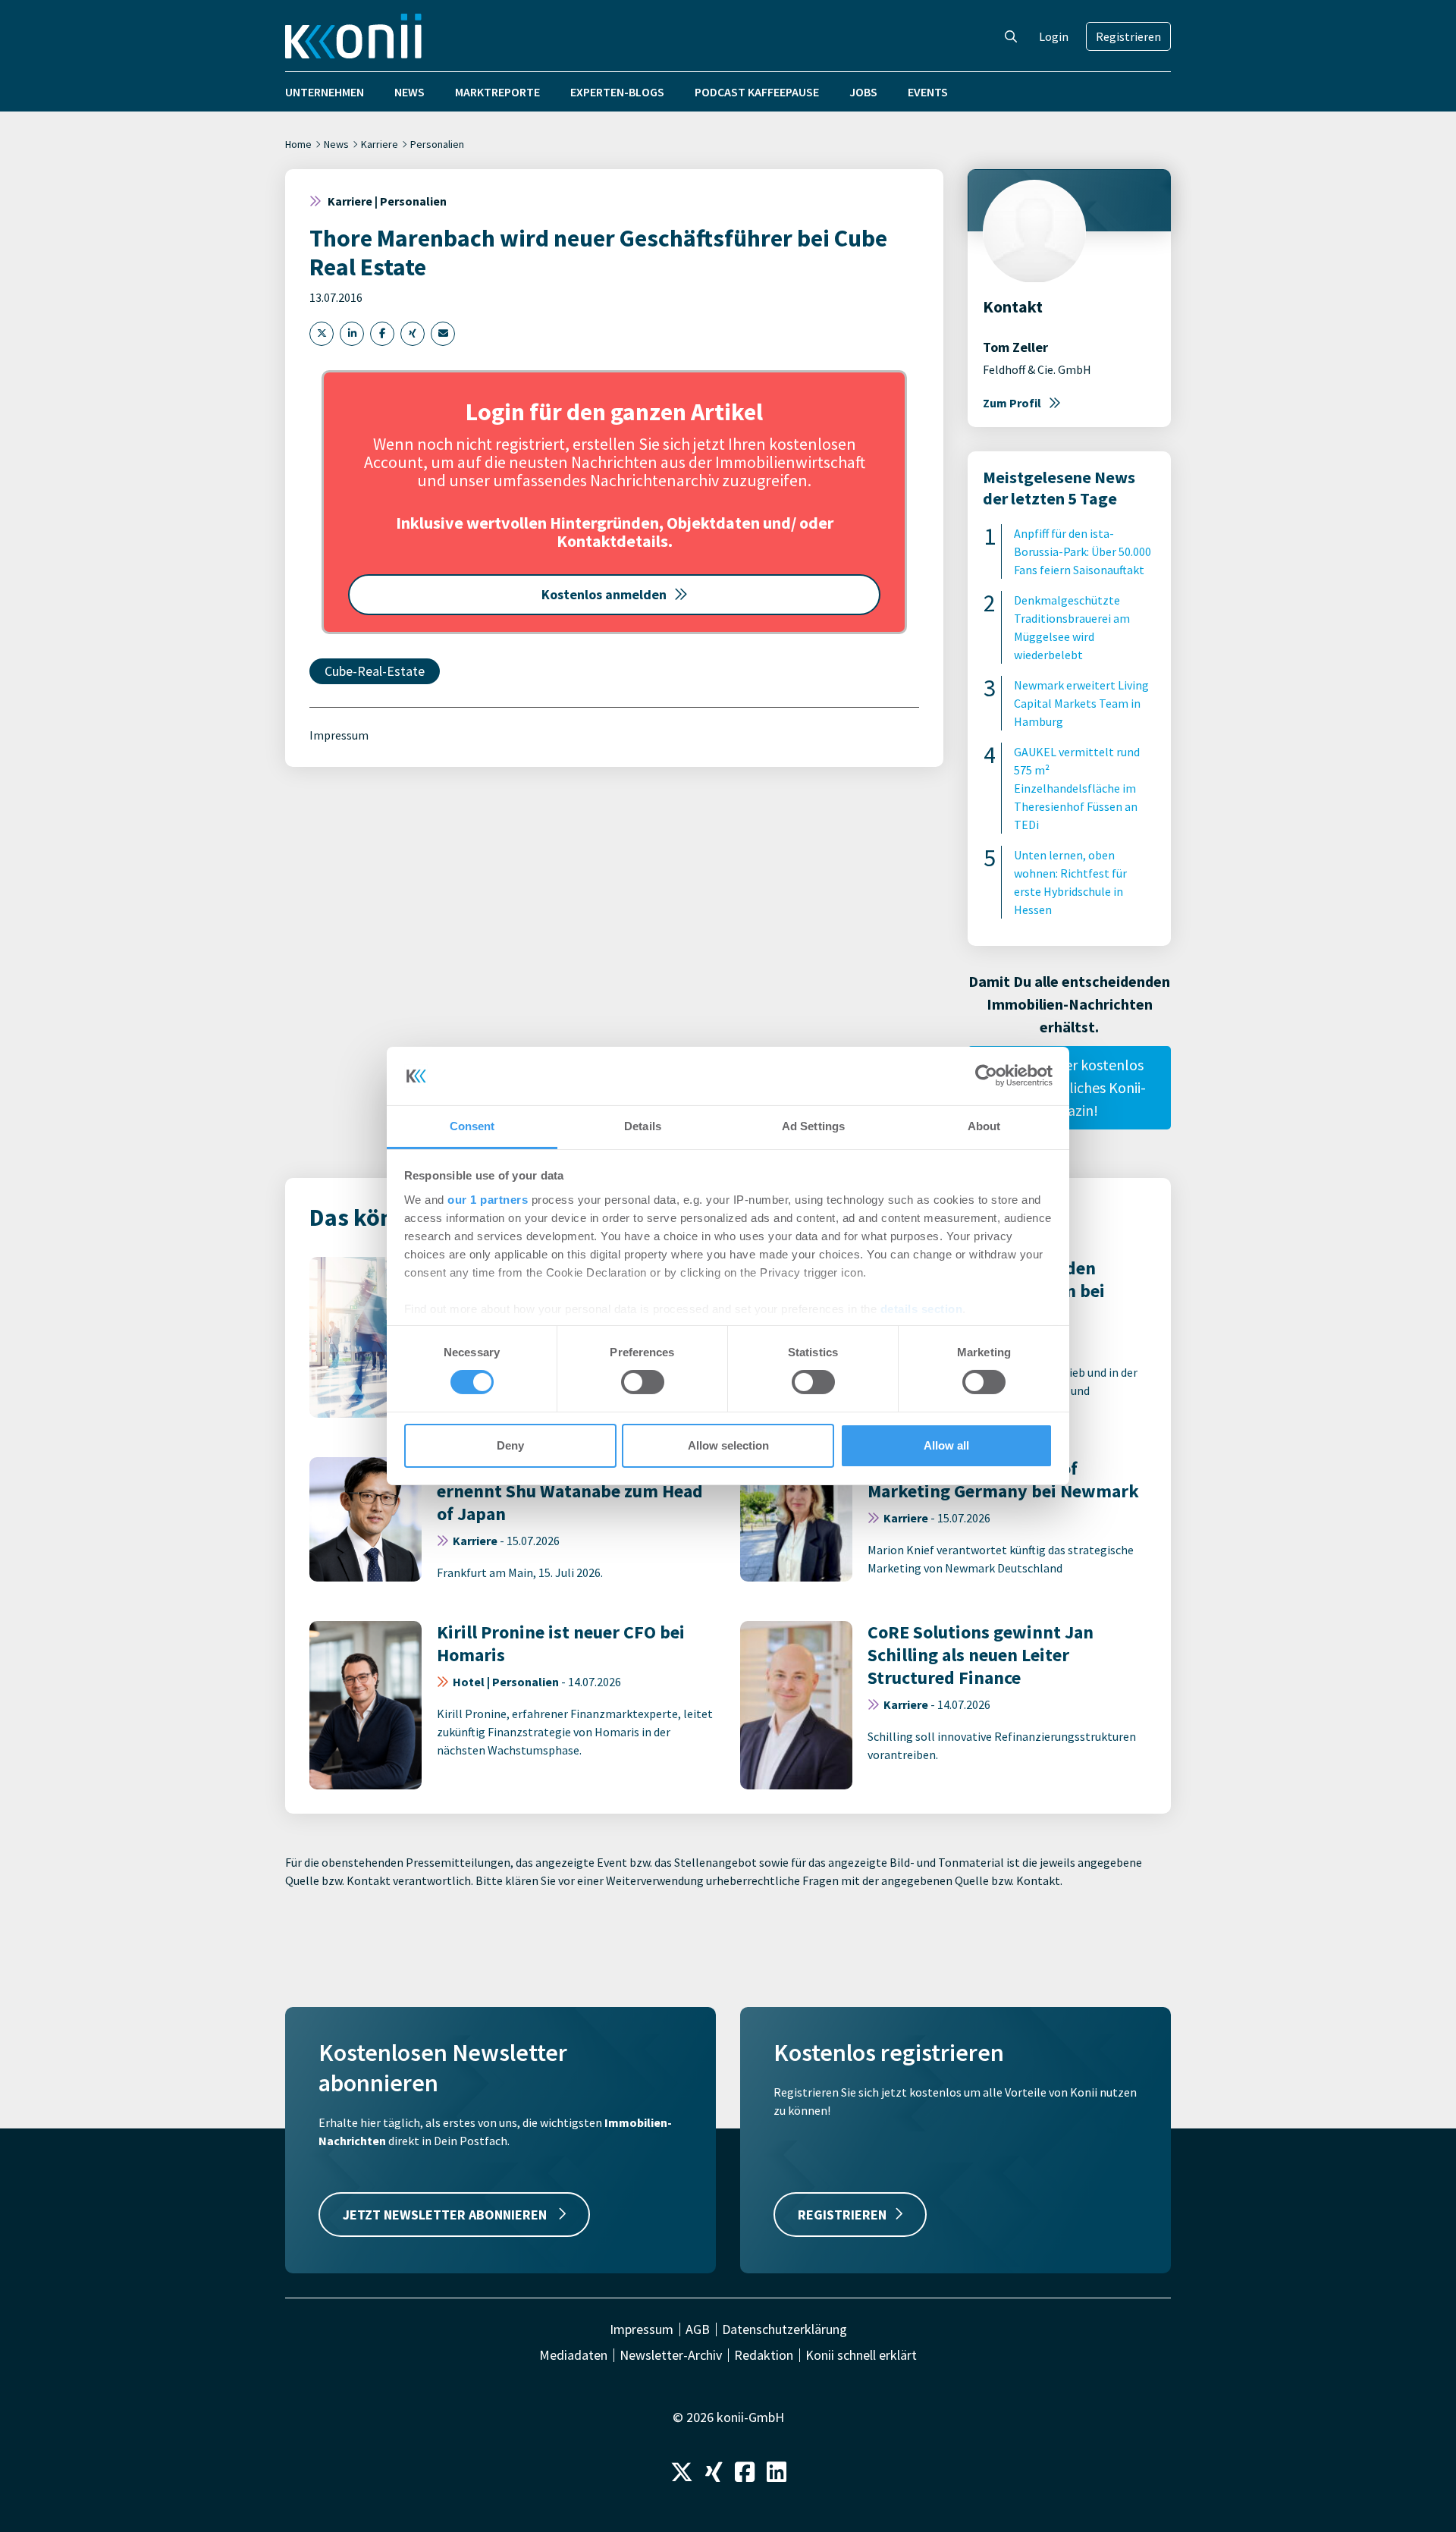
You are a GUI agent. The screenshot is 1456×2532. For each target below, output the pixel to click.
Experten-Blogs (617, 92)
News (409, 92)
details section (922, 1309)
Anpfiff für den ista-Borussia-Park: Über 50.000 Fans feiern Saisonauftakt (1083, 551)
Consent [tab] (472, 1126)
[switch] (643, 1382)
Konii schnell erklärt (861, 2355)
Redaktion (764, 2355)
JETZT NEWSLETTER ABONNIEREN (446, 2215)
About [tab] (984, 1126)
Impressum (339, 735)
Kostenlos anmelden (604, 594)
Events (928, 92)
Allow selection (728, 1445)
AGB (698, 2329)
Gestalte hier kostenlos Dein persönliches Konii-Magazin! (1069, 1087)
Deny (510, 1445)
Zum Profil (1012, 403)
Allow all (946, 1445)
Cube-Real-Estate (375, 671)
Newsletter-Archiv (671, 2355)
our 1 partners (488, 1200)
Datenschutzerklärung (784, 2329)
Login (1054, 36)
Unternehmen (325, 92)
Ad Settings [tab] (813, 1126)
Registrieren (1128, 36)
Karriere (380, 144)
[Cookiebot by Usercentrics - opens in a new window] (986, 1076)
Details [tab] (643, 1126)
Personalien (437, 144)
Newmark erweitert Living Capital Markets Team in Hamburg (1081, 703)
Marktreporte (497, 92)
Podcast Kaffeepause (757, 92)
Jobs (863, 92)
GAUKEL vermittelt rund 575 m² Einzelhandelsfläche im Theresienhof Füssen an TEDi (1077, 788)
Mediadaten (573, 2355)
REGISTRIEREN (842, 2215)
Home (298, 144)
